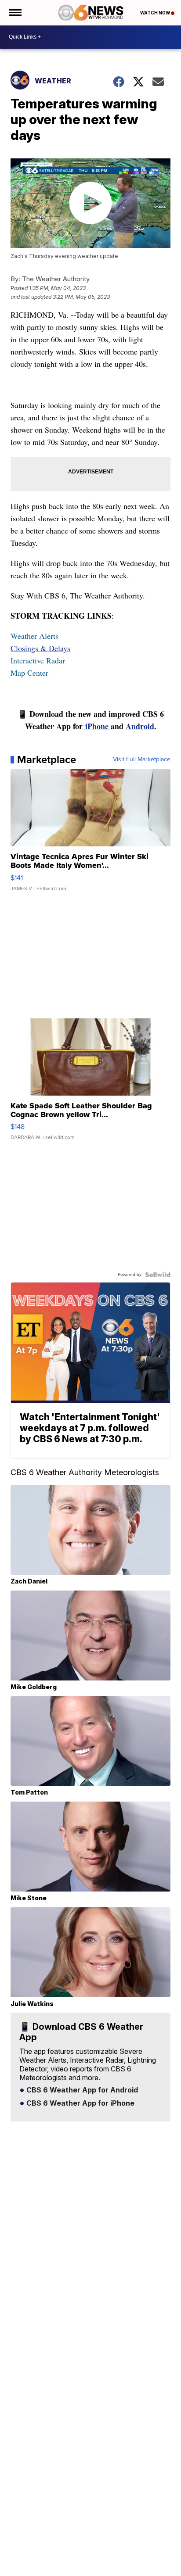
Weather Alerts (34, 636)
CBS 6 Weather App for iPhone (80, 2103)
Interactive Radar (38, 660)
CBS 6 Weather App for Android (81, 2090)
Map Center (29, 673)
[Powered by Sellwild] (158, 1275)
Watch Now (156, 13)
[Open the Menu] (15, 13)
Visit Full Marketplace (142, 760)
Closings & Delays (40, 648)
